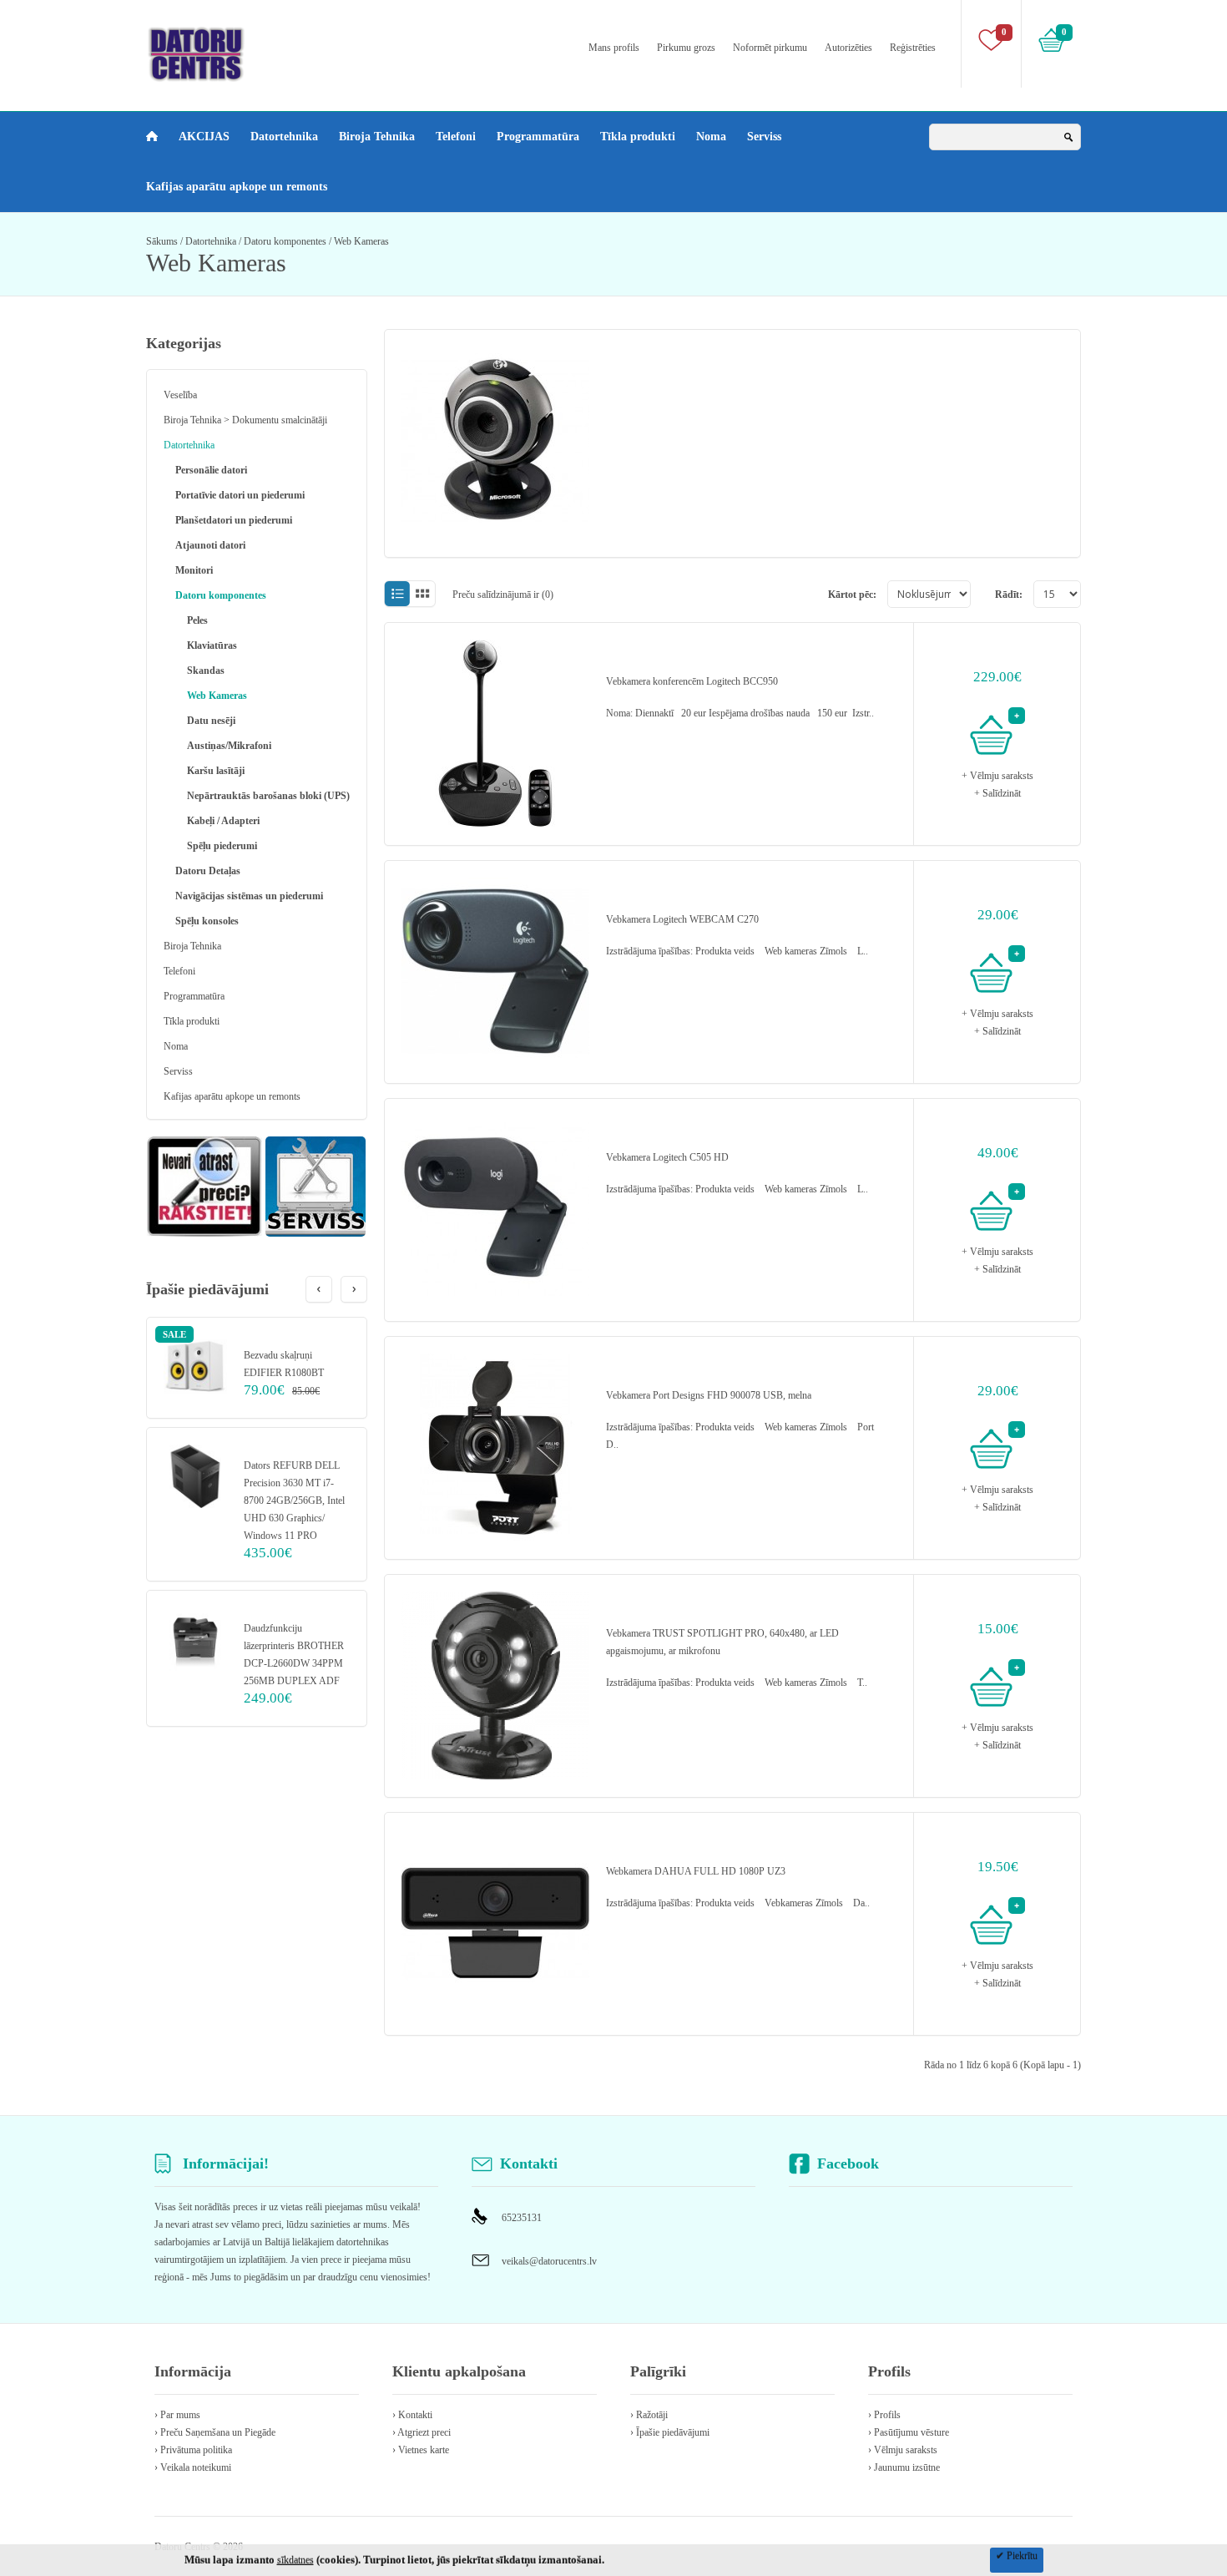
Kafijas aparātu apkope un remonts (237, 187)
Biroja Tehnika (377, 137)
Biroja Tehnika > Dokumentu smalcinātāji (245, 420)
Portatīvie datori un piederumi (240, 495)
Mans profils (614, 48)
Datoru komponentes (285, 241)
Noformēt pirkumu (770, 48)
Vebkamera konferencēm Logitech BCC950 (692, 681)
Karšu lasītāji (216, 771)
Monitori (194, 570)
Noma (711, 137)
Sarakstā (397, 594)
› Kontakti (412, 2415)
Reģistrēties (913, 48)
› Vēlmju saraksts (903, 2450)
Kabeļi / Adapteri (223, 821)
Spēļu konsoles (207, 921)
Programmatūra (538, 137)
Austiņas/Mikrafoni (229, 746)
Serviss (764, 137)
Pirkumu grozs (686, 48)
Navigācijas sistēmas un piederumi (249, 896)
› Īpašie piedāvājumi (670, 2432)
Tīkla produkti (638, 137)
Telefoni (456, 137)
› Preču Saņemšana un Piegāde (215, 2432)
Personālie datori (211, 470)
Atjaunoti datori (210, 545)
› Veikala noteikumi (193, 2467)
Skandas (206, 671)
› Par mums (177, 2415)
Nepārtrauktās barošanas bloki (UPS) (268, 796)
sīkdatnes (295, 2560)
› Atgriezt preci (422, 2432)
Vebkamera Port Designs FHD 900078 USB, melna (709, 1395)
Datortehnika (284, 137)
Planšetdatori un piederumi (234, 520)
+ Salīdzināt (997, 793)
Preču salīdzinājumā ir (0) (503, 595)
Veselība (180, 395)
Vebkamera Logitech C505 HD (667, 1157)
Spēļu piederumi (222, 846)
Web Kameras (361, 241)
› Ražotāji (649, 2415)
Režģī (423, 594)
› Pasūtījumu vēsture (909, 2432)
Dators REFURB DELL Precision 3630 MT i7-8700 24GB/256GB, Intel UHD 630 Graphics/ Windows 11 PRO (294, 1501)
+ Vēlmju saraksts (997, 776)
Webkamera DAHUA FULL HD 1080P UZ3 (696, 1871)
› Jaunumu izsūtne (904, 2467)
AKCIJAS (204, 137)
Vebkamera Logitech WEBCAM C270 (682, 919)
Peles (197, 620)
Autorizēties (848, 48)
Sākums (162, 241)
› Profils (884, 2415)
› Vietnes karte (421, 2450)
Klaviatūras (212, 645)
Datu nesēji (211, 721)
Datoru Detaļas (208, 871)
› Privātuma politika (193, 2450)
